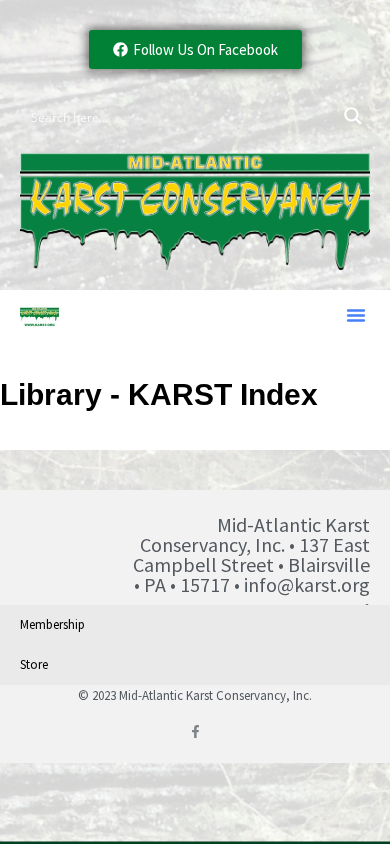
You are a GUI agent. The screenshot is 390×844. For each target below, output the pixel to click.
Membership (52, 624)
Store (34, 664)
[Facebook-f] (195, 731)
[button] (356, 315)
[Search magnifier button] (353, 116)
